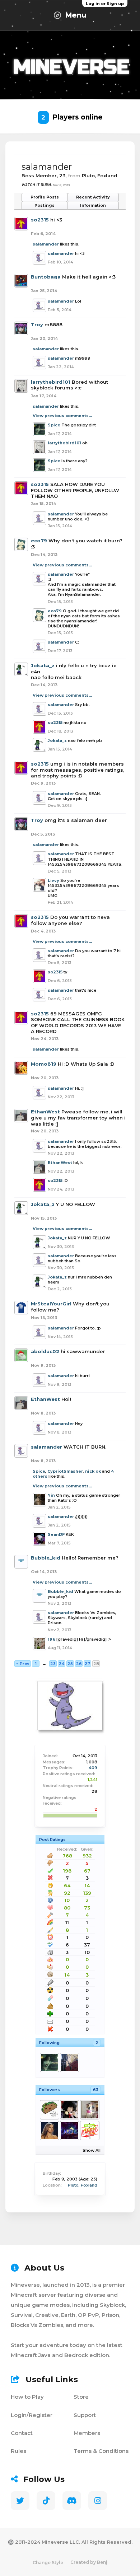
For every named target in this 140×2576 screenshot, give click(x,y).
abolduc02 (45, 1351)
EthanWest (45, 1112)
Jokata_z (43, 665)
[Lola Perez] (49, 2131)
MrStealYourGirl (51, 1304)
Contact (22, 2433)
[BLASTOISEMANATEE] (49, 2110)
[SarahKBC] (69, 2131)
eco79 (39, 541)
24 (62, 1664)
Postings (45, 205)
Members (87, 2433)
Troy (37, 324)
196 (52, 1639)
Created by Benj (89, 2562)
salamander (46, 244)
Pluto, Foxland (83, 2185)
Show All (92, 2150)
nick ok (93, 1471)
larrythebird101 (51, 382)
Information (93, 205)
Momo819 (44, 1064)
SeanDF (56, 1534)
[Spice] (49, 2062)
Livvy (53, 880)
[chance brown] (89, 2131)
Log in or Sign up (105, 4)
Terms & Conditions (101, 2451)
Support (85, 2415)
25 (70, 1664)
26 (79, 1664)
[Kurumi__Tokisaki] (69, 2110)
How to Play (27, 2397)
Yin (51, 1495)
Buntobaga (46, 277)
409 (93, 1768)
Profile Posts (45, 197)
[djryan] (69, 2062)
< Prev (23, 1664)
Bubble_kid (46, 1558)
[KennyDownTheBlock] (89, 2110)
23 (53, 1664)
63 (96, 2090)
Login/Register (32, 2415)
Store (81, 2397)
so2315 (40, 220)
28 (96, 1664)
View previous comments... (62, 416)
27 (87, 1664)
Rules (18, 2451)
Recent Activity (93, 197)
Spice (54, 425)
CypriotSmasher (65, 1471)
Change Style (48, 2563)
